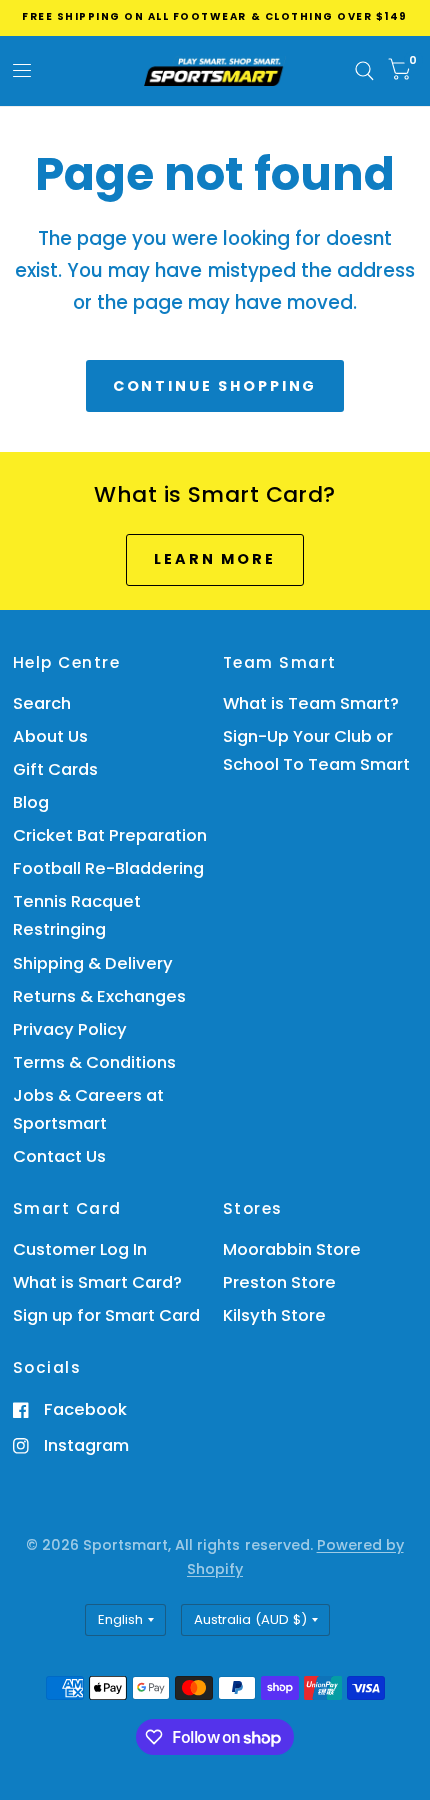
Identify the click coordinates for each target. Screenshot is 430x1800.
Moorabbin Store (292, 1249)
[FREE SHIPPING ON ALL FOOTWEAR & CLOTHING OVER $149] (214, 16)
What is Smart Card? (97, 1282)
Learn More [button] (215, 559)
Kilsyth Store (274, 1315)
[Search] (364, 71)
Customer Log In (80, 1249)
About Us (50, 736)
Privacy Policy (70, 1029)
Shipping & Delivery (93, 963)
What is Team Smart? (311, 703)
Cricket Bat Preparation (110, 835)
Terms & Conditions (94, 1062)
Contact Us (59, 1156)
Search (42, 703)
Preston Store (279, 1282)
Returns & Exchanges (99, 996)
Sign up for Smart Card (106, 1315)
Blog (31, 802)
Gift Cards (55, 769)
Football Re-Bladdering (108, 868)
